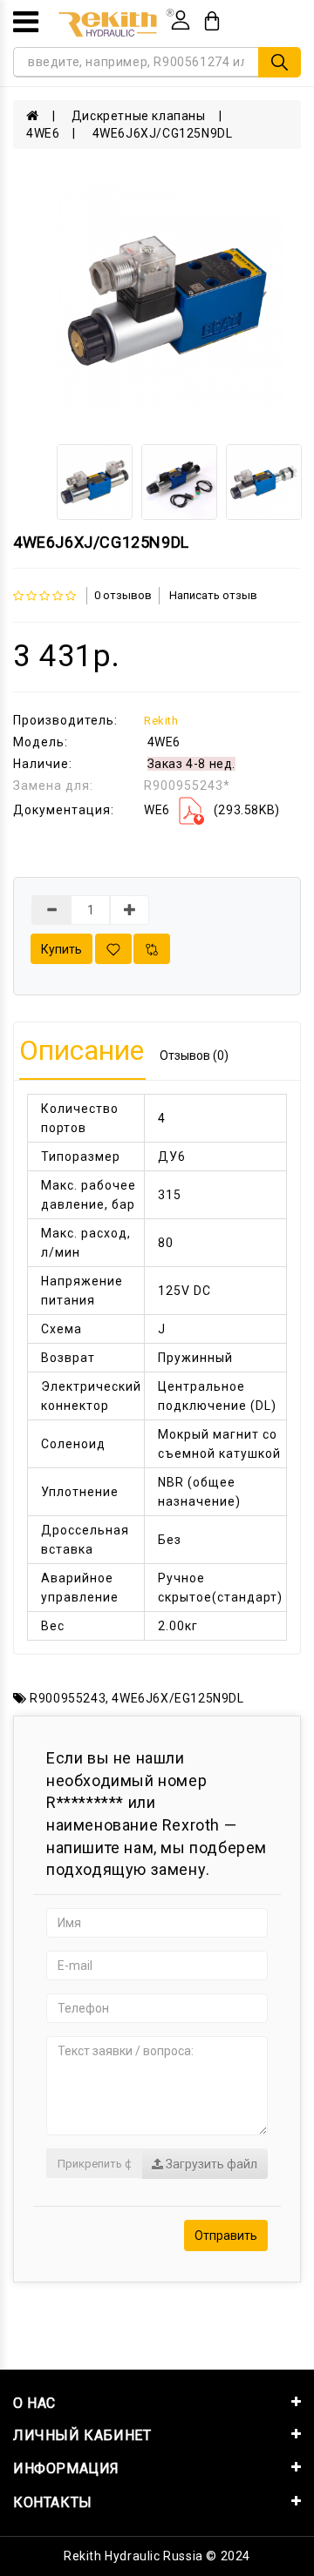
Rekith (161, 721)
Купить (61, 949)
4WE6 (43, 133)
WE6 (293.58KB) (212, 810)
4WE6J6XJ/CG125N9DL (163, 133)
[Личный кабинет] (181, 20)
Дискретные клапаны (139, 116)
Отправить (226, 2235)
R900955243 (68, 1698)
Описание (82, 1050)
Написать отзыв (213, 595)
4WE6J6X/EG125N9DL (177, 1698)
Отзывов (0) (194, 1055)
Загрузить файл (210, 2164)
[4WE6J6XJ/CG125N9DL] (171, 297)
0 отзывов (123, 595)
